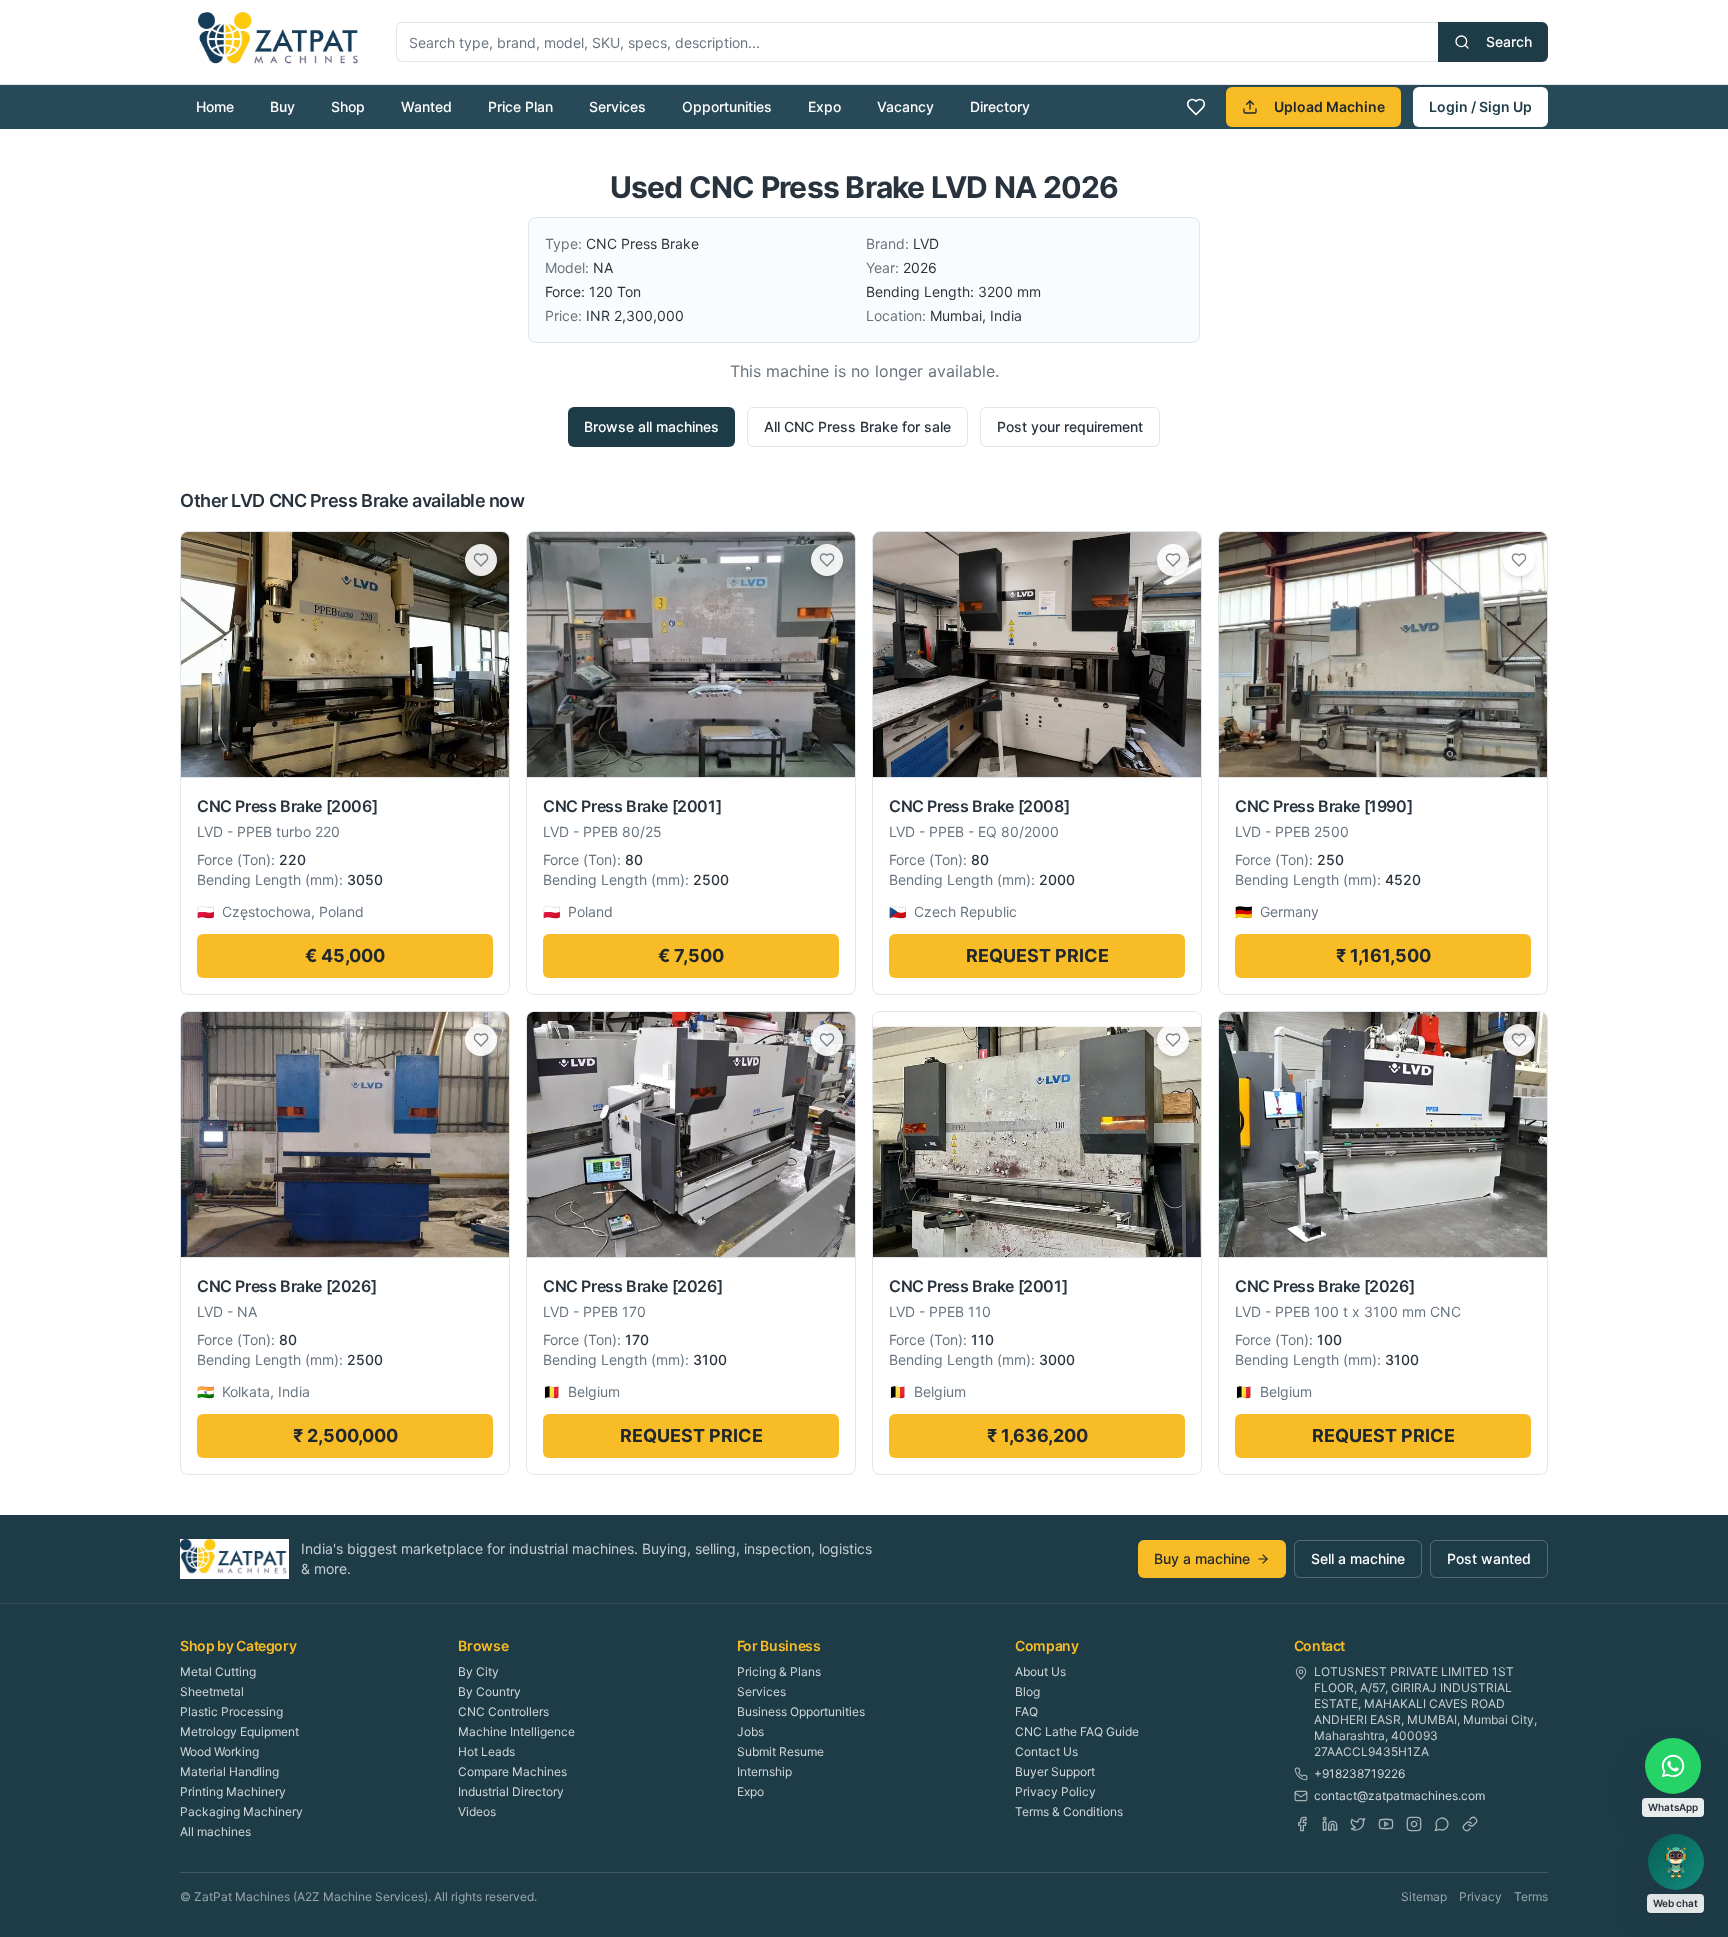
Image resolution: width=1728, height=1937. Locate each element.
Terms (1531, 1896)
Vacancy (905, 106)
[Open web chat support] (1676, 1862)
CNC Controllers (503, 1711)
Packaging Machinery (241, 1811)
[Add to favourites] (481, 560)
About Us (1040, 1671)
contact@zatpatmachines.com (1399, 1795)
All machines (215, 1831)
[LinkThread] (1470, 1824)
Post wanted (1489, 1558)
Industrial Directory (511, 1791)
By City (478, 1671)
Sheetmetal (212, 1691)
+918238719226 (1359, 1773)
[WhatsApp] (1442, 1824)
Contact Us (1046, 1751)
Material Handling (229, 1771)
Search (1509, 41)
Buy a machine (1202, 1558)
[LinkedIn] (1330, 1824)
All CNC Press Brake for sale (857, 426)
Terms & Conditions (1069, 1811)
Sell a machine (1358, 1558)
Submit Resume (780, 1751)
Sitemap (1424, 1896)
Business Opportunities (801, 1711)
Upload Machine (1329, 106)
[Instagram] (1414, 1824)
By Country (489, 1691)
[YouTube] (1386, 1824)
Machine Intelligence (516, 1731)
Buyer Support (1055, 1771)
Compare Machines (512, 1771)
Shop (348, 106)
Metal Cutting (218, 1671)
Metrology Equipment (239, 1731)
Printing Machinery (233, 1791)
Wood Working (219, 1751)
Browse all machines (651, 426)
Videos (477, 1811)
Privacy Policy (1055, 1791)
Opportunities (727, 106)
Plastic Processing (231, 1711)
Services (617, 106)
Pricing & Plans (779, 1671)
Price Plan (520, 106)
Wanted (426, 106)
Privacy (1480, 1896)
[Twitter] (1358, 1824)
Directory (1000, 106)
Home (215, 106)
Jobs (750, 1731)
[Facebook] (1302, 1824)
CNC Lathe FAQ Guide (1077, 1731)
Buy (282, 106)
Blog (1027, 1691)
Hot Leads (486, 1751)
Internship (764, 1771)
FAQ (1026, 1711)
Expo (824, 106)
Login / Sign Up (1480, 106)
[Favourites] (1196, 107)
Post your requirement (1070, 426)
